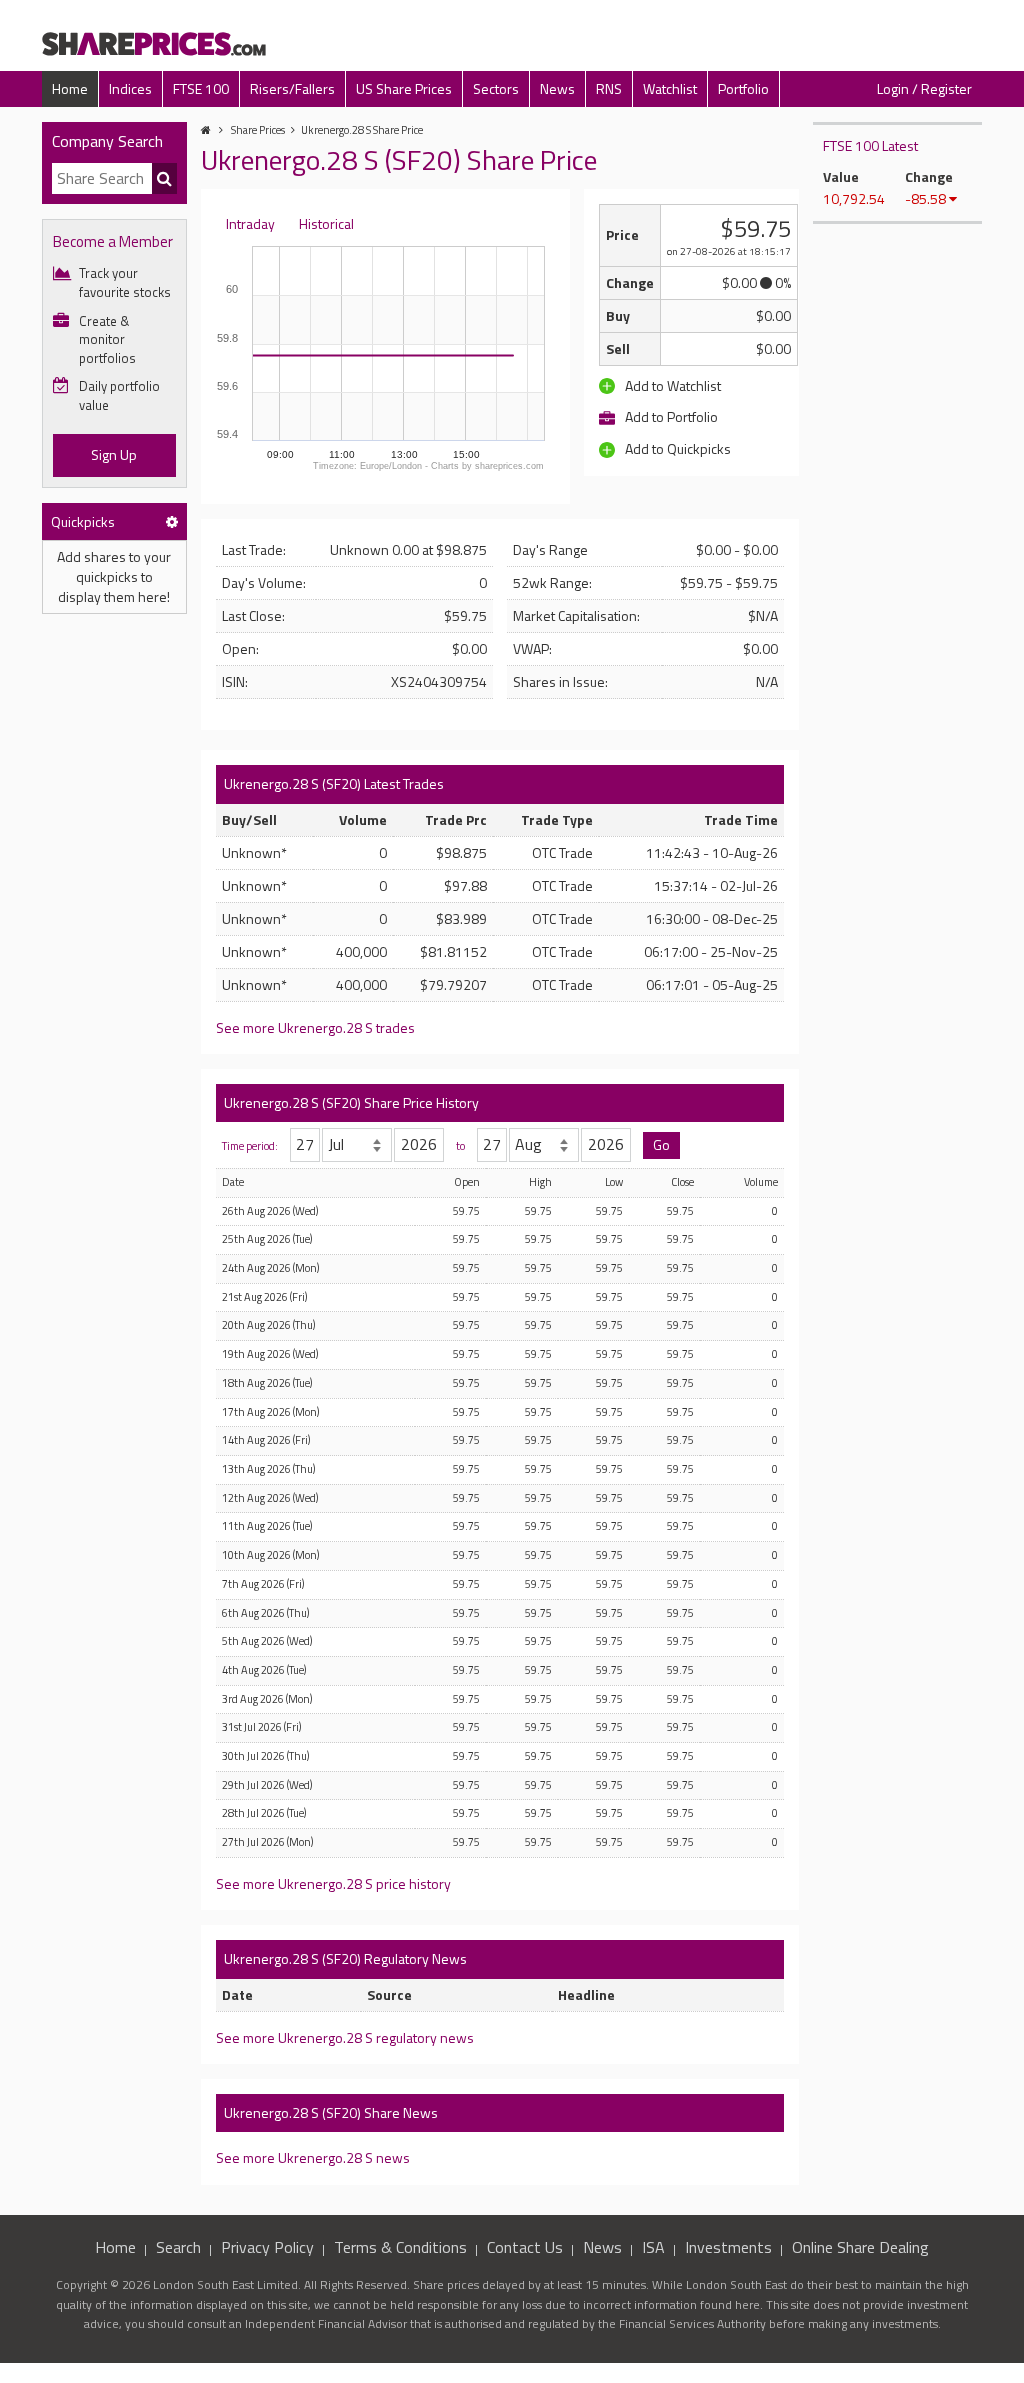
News (557, 88)
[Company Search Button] (164, 179)
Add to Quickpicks (676, 448)
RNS (609, 88)
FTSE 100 (201, 88)
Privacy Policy (267, 2247)
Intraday (250, 223)
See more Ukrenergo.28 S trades (315, 1027)
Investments (728, 2247)
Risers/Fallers (292, 88)
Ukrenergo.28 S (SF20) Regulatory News (345, 1958)
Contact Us (525, 2247)
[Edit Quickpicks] (172, 521)
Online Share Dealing (860, 2247)
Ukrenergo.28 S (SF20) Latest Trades (334, 783)
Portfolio (743, 88)
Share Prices (258, 130)
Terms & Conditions (400, 2247)
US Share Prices (404, 88)
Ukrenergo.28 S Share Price (362, 130)
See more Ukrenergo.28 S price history (333, 1883)
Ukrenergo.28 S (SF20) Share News (331, 2112)
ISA (653, 2247)
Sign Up (114, 454)
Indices (130, 88)
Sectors (496, 88)
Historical (326, 223)
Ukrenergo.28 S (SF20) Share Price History (351, 1102)
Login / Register (924, 88)
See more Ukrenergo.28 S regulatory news (345, 2037)
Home (70, 88)
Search (178, 2247)
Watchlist (670, 88)
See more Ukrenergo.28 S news (313, 2157)
